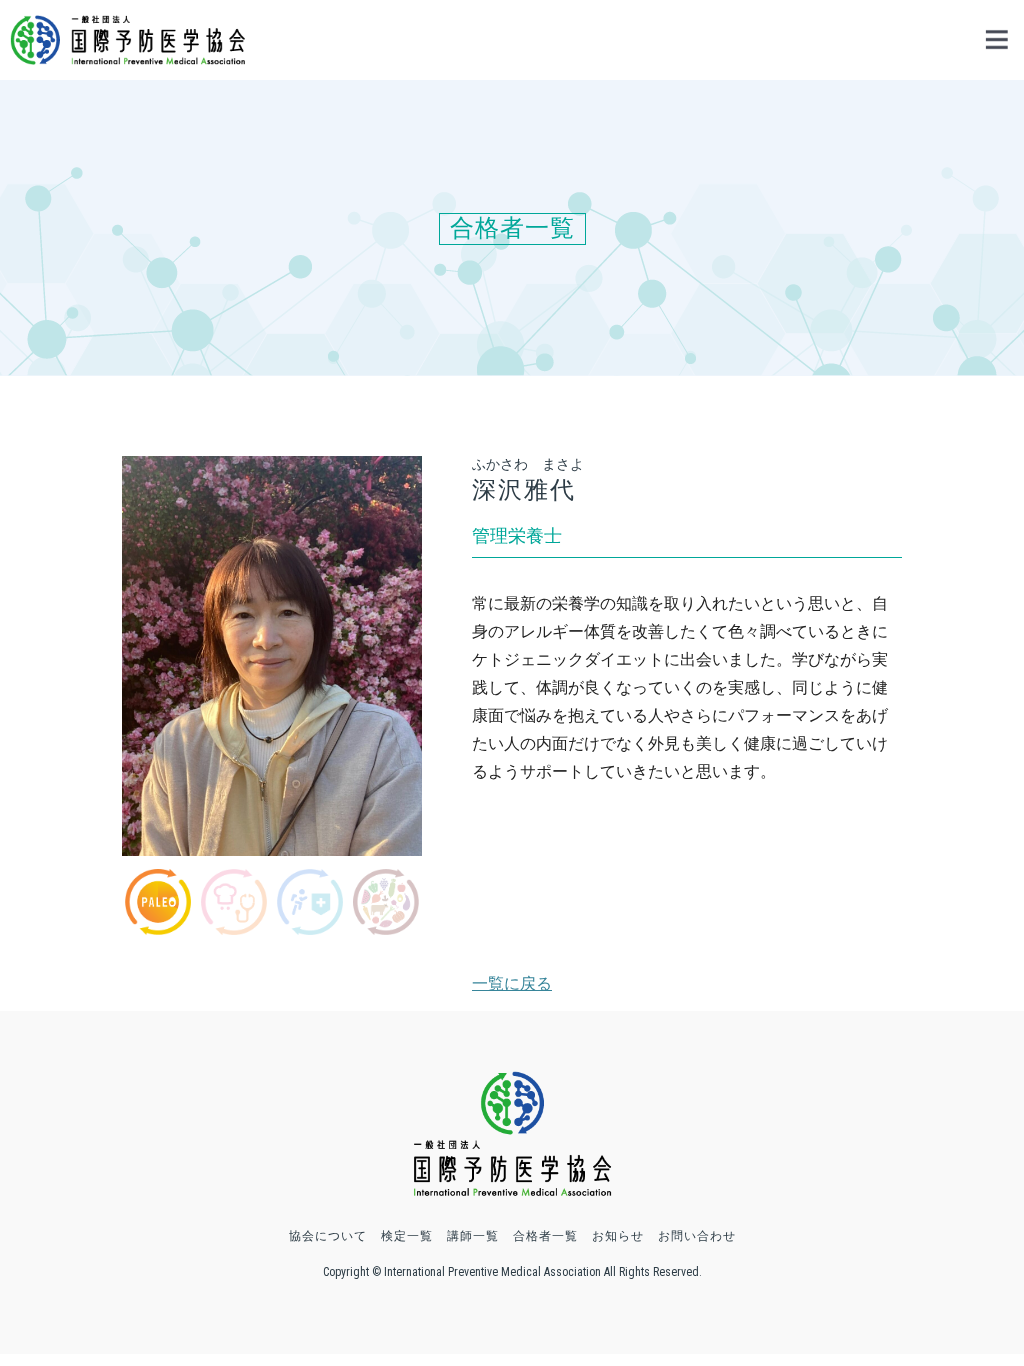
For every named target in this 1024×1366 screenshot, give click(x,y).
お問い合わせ (697, 1236)
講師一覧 (473, 1236)
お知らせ (618, 1236)
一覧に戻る (512, 983)
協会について (328, 1236)
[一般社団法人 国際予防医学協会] (127, 55)
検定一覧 (407, 1236)
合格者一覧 (545, 1236)
